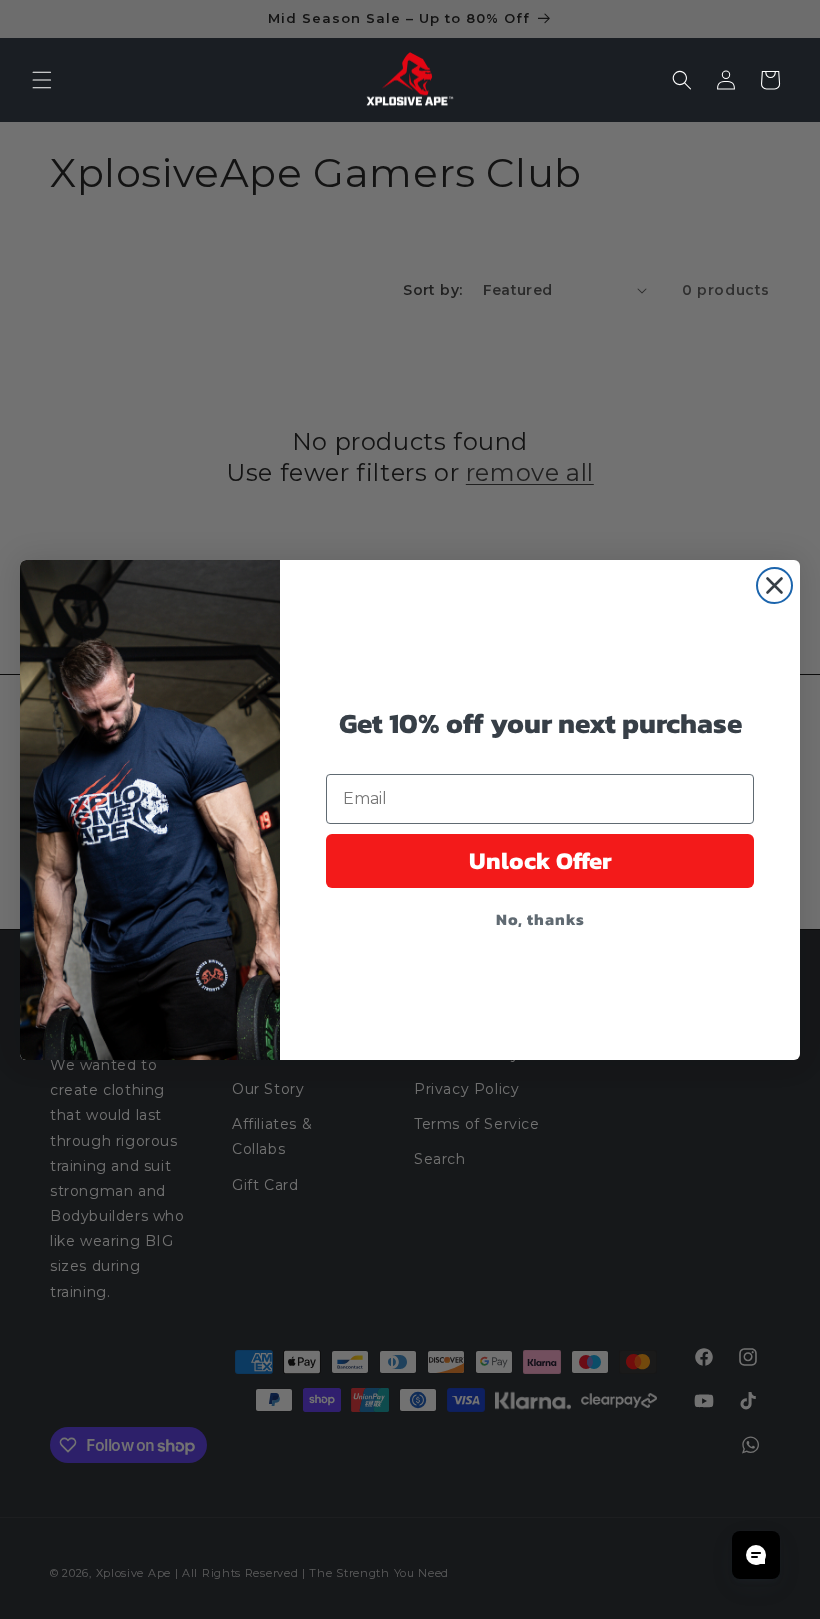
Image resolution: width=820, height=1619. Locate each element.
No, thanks (540, 919)
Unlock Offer (540, 860)
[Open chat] (756, 1555)
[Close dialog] (774, 585)
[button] (42, 80)
